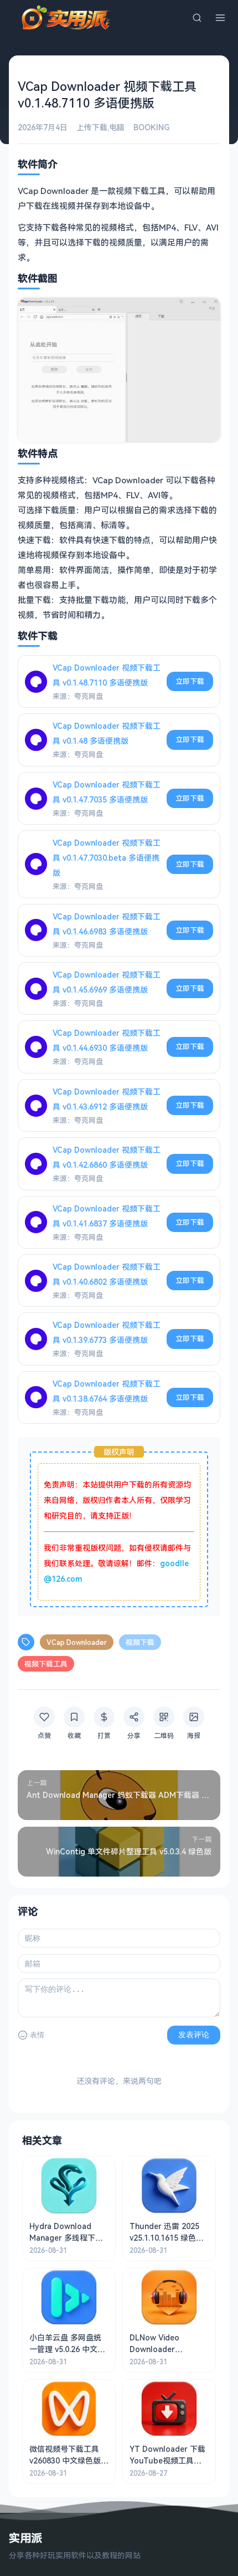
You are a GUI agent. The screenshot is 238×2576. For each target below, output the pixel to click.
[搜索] (197, 18)
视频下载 (140, 1642)
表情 (37, 2035)
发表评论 (194, 2035)
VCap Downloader (77, 1642)
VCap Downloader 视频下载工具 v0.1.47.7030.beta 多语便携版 (107, 858)
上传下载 (92, 127)
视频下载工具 (46, 1664)
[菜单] (220, 18)
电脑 (117, 127)
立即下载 (190, 681)
